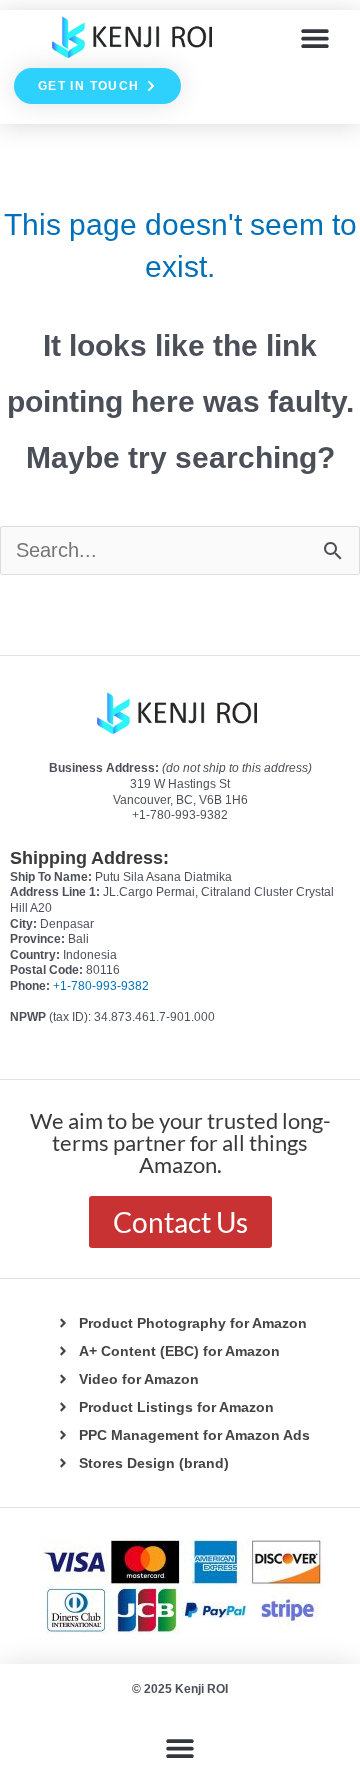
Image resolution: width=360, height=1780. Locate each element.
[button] (315, 37)
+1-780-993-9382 (101, 986)
